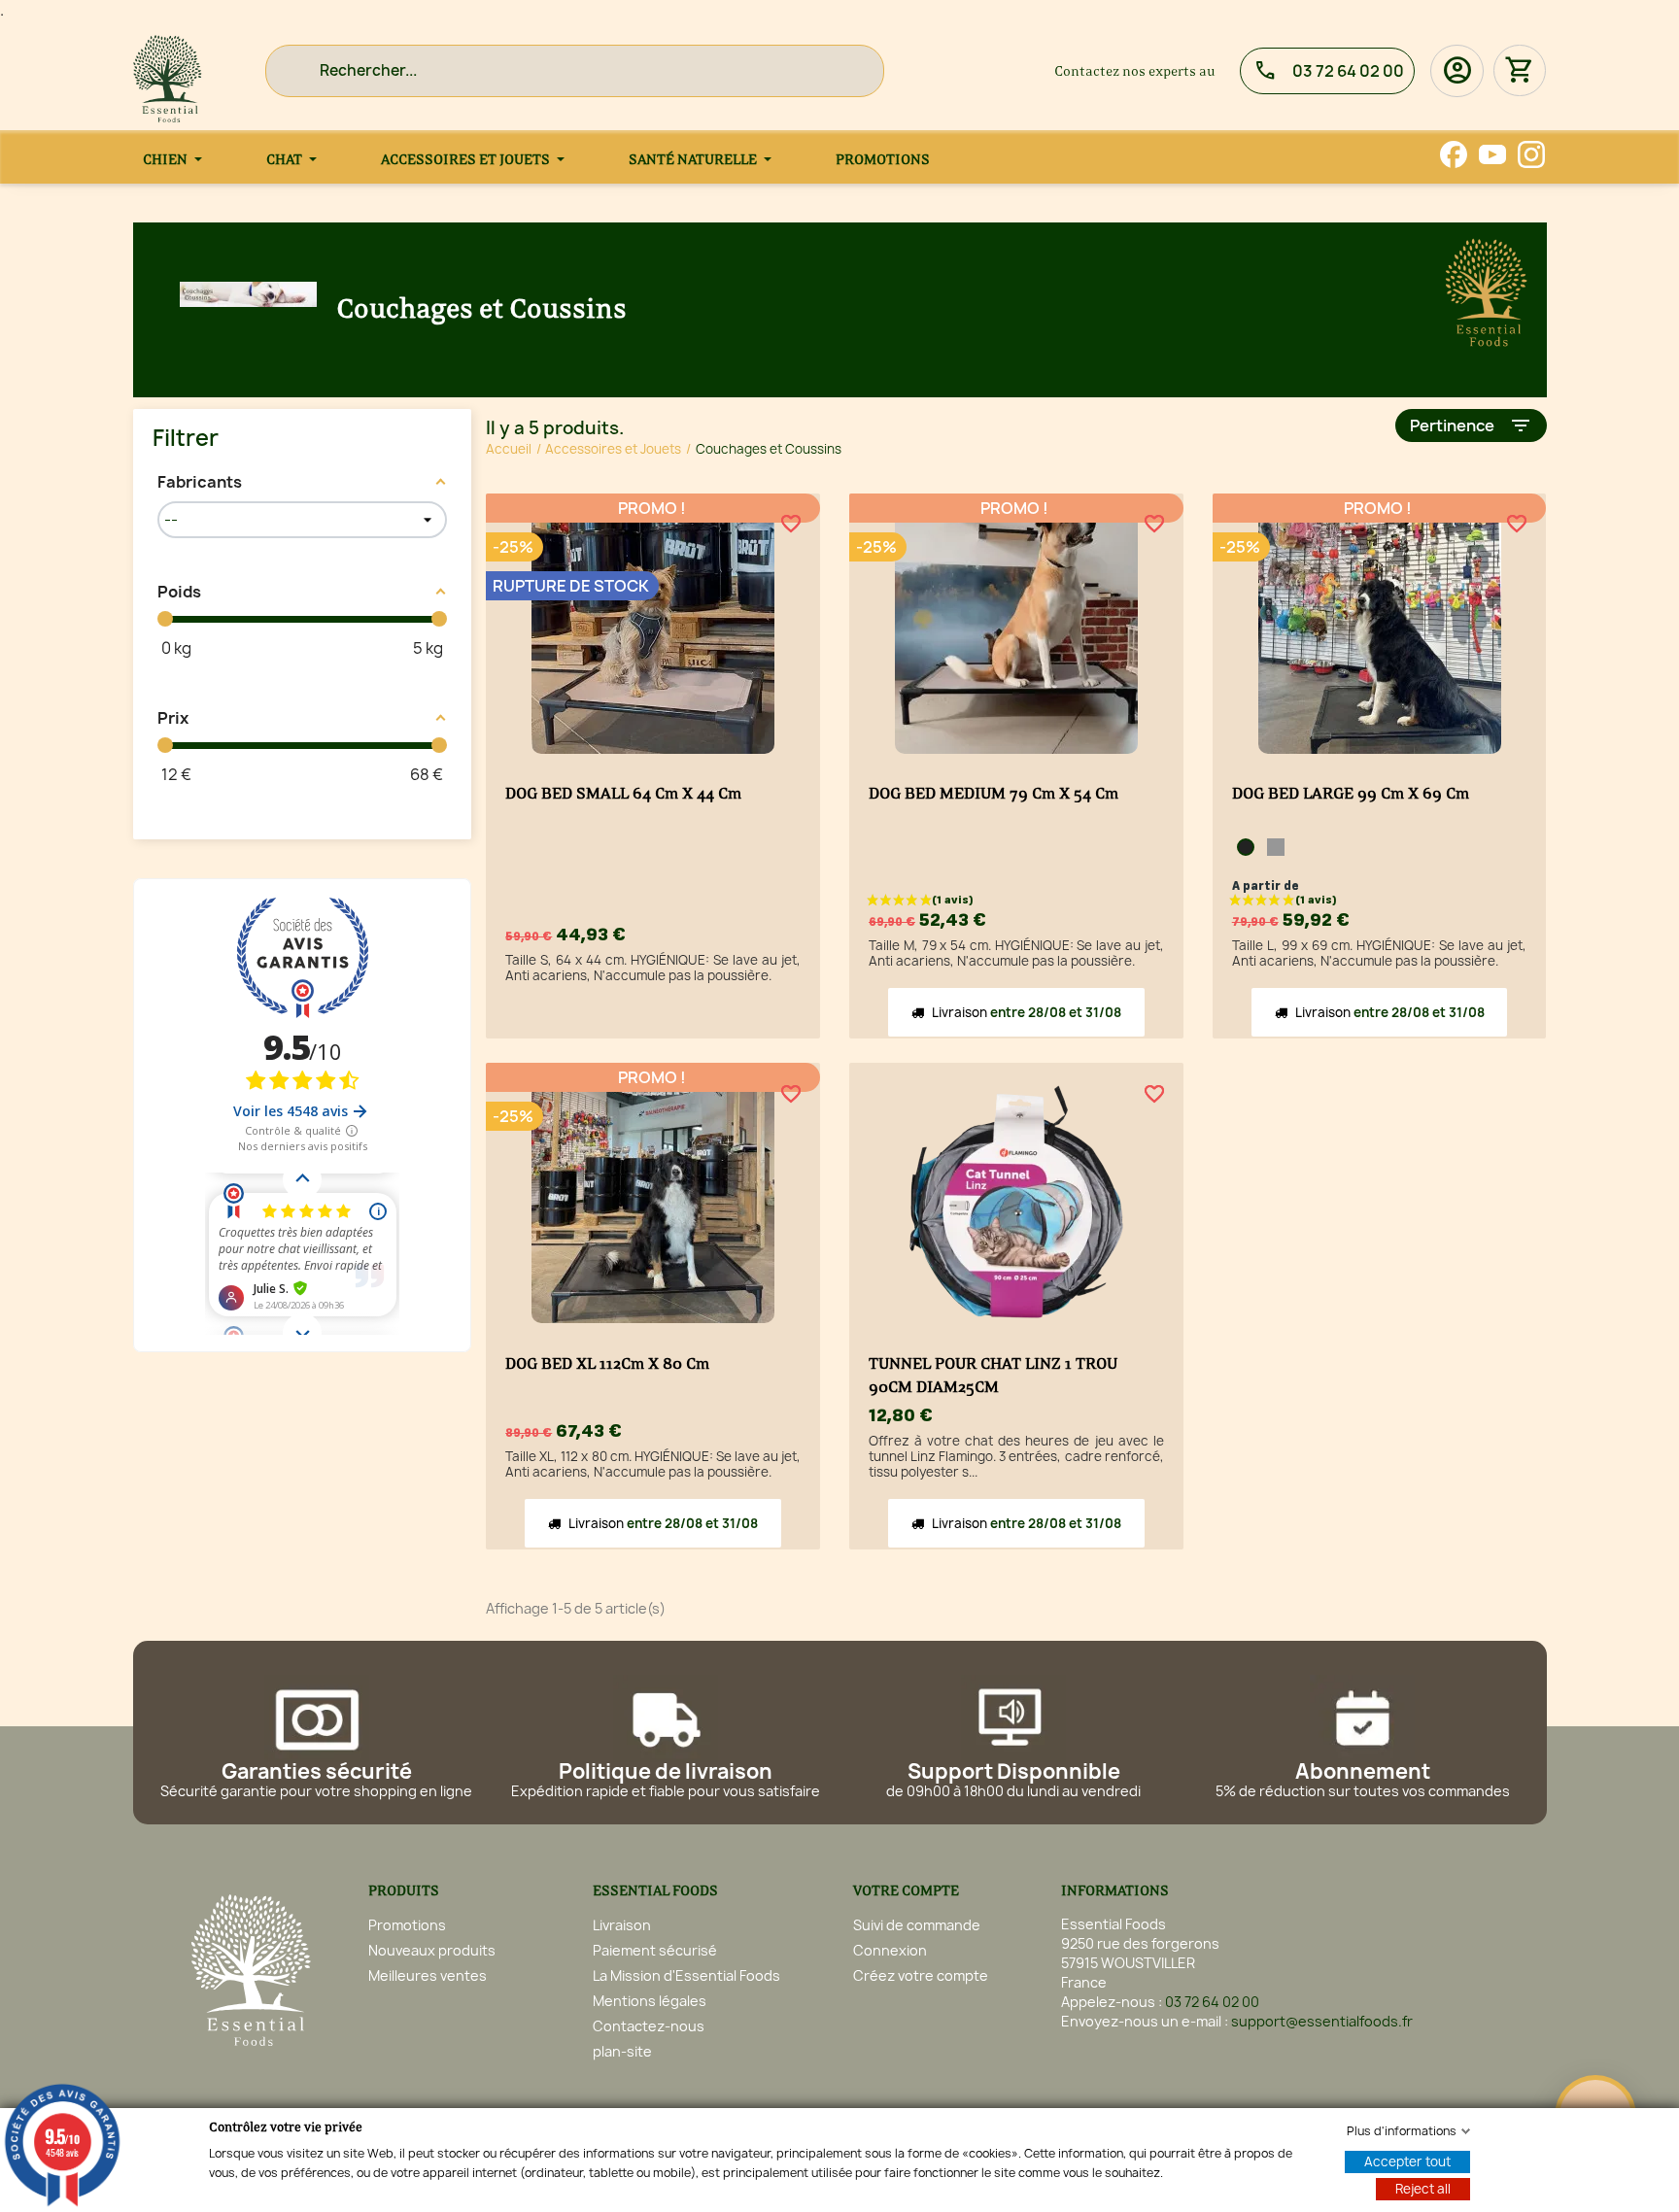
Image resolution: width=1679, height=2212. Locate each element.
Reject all (1423, 2189)
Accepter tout (1407, 2161)
